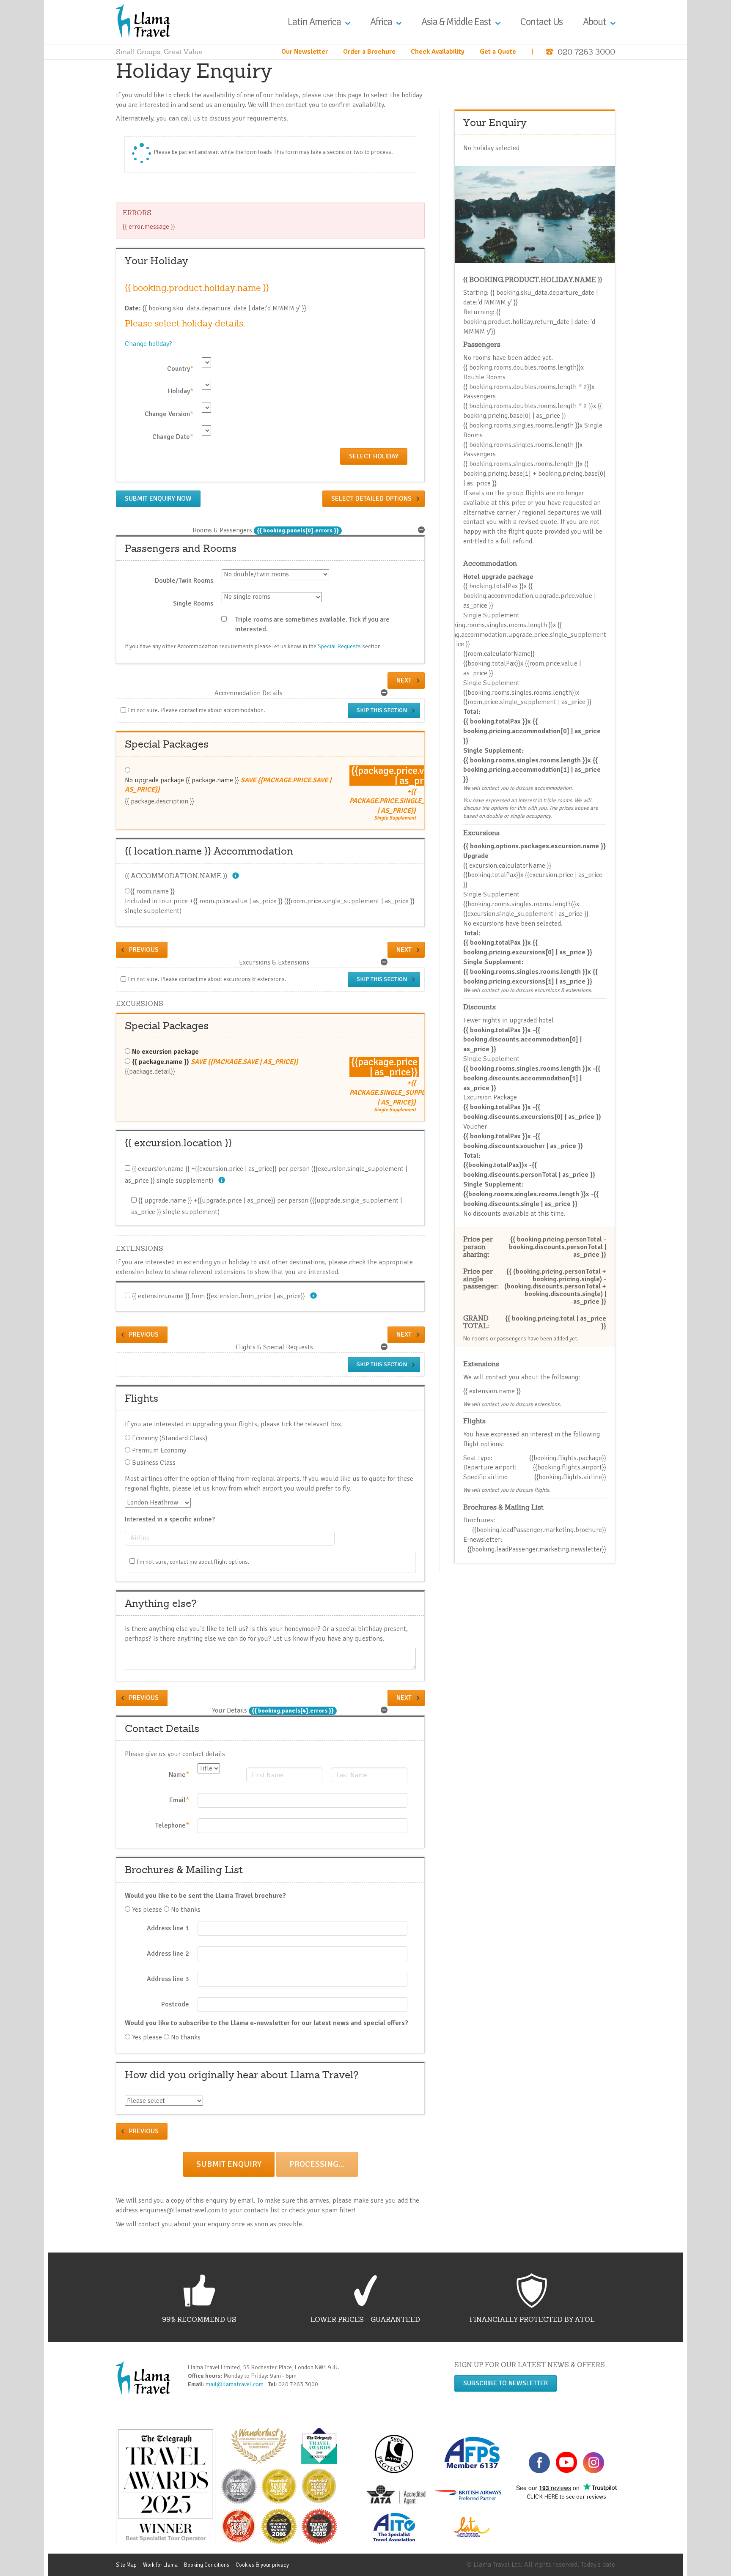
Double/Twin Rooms (184, 581)
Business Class (154, 1463)
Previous (144, 950)
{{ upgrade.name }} (165, 1200)
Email (179, 1800)
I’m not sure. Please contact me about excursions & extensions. (207, 979)
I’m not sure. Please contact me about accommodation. (196, 710)
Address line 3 (168, 1979)
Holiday (181, 391)
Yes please (147, 1910)
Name (179, 1775)
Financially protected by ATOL (532, 2319)
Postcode (175, 2004)
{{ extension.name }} (161, 1296)
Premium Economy (159, 1450)
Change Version (169, 414)
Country (180, 369)
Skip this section (382, 710)
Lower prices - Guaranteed (365, 2319)
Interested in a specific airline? (170, 1519)
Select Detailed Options (371, 499)
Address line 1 (168, 1928)
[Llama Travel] (143, 20)
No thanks (186, 1910)
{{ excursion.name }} (161, 1169)
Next (404, 680)
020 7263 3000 (586, 52)
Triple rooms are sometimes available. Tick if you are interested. (312, 624)
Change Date (173, 437)
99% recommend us (199, 2319)
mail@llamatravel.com (236, 2384)
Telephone (172, 1825)
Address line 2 (168, 1954)
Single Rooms (193, 603)
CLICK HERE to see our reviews (566, 2497)
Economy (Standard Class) (170, 1438)
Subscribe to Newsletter (506, 2383)
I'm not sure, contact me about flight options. (193, 1562)
